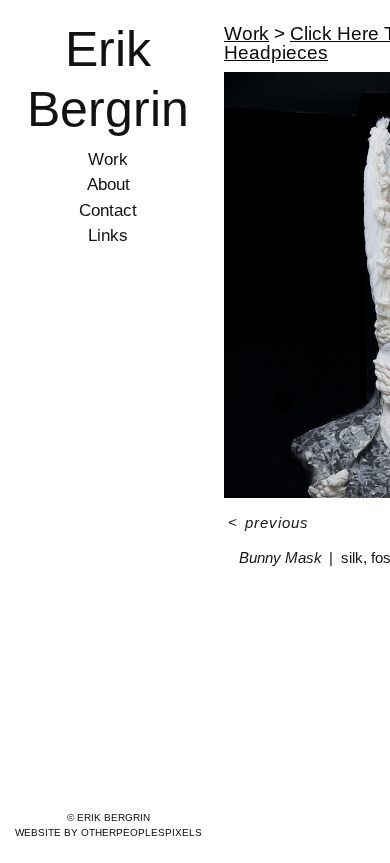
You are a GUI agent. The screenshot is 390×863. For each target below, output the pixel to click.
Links (108, 235)
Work (108, 159)
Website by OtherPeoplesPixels (108, 832)
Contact (108, 210)
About (108, 184)
